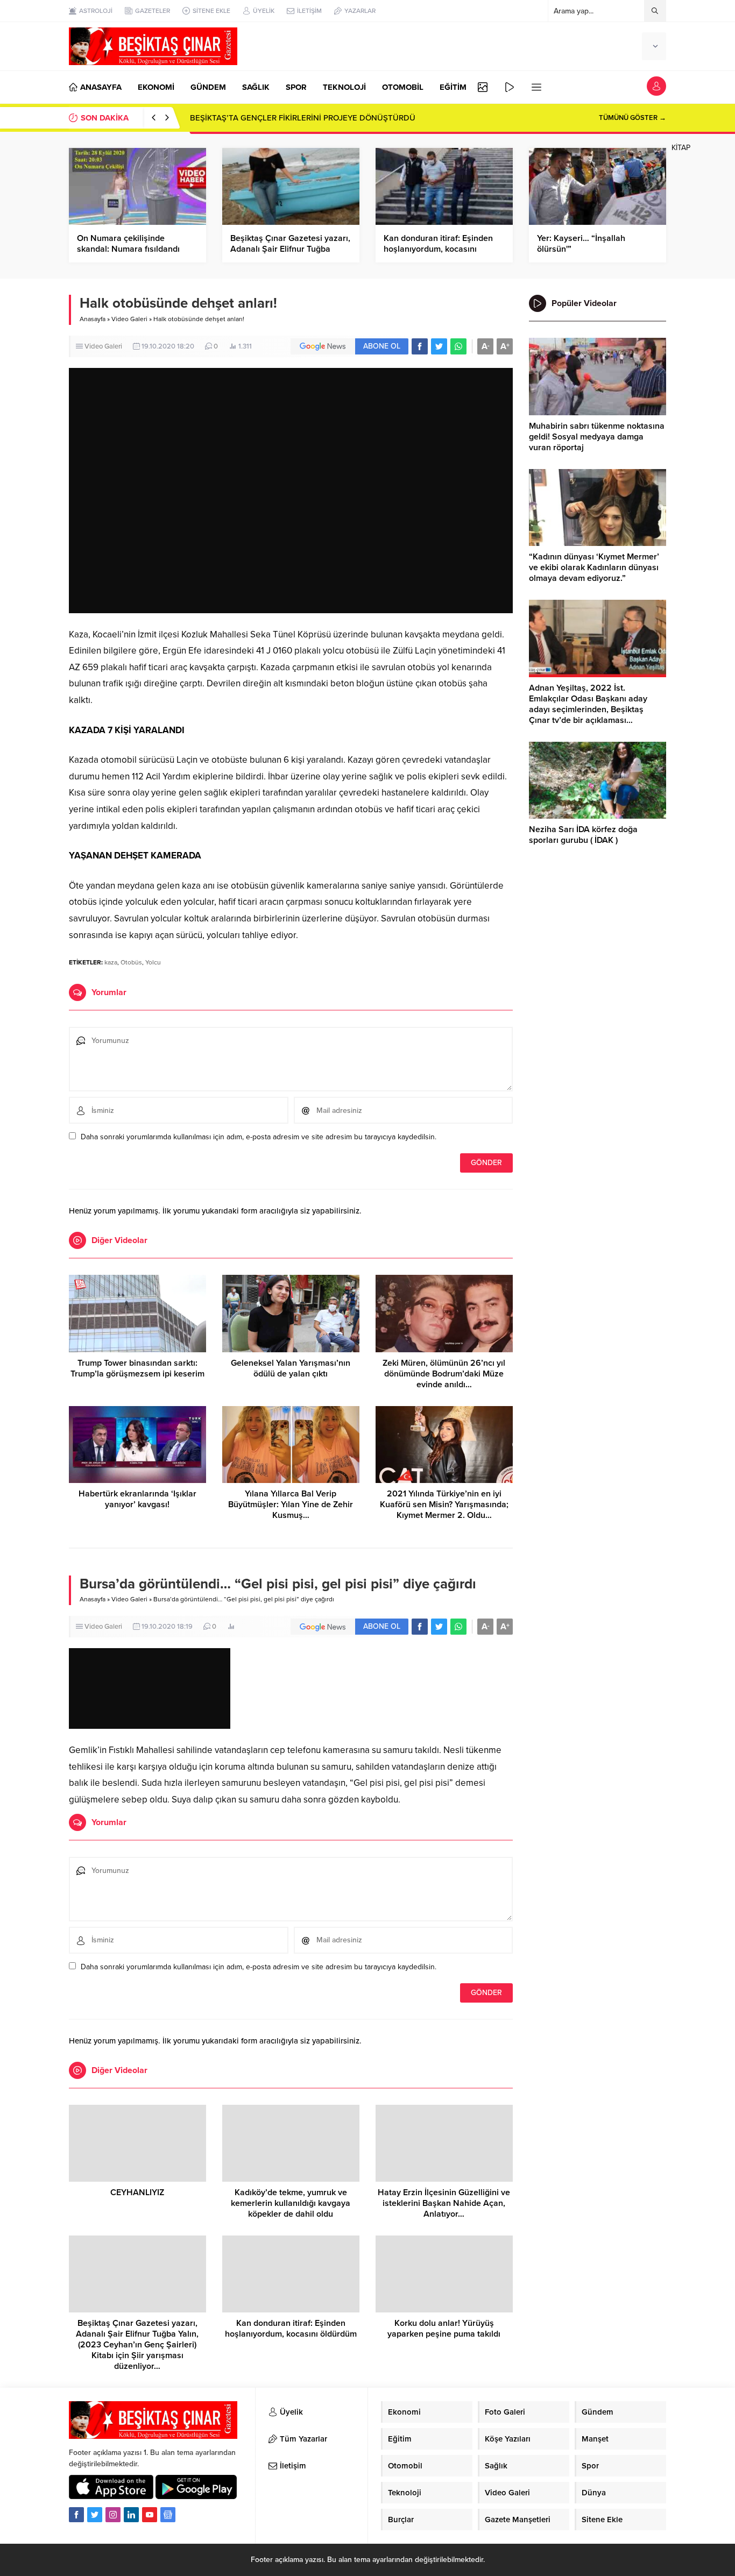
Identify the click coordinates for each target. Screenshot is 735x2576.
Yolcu (153, 962)
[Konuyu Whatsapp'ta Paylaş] (458, 346)
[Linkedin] (131, 2515)
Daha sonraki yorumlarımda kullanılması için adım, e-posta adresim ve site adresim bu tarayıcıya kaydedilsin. (259, 1137)
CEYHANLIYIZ (137, 2192)
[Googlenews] (168, 2515)
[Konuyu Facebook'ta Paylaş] (420, 346)
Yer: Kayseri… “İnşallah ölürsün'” (581, 244)
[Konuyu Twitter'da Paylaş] (439, 346)
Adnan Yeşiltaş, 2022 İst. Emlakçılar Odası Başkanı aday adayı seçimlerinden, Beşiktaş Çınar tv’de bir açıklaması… (588, 704)
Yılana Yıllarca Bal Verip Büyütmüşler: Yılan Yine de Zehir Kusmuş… (291, 1505)
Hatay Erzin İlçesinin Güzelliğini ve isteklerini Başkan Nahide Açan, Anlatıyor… (444, 2203)
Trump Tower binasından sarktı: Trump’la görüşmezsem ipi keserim (137, 1368)
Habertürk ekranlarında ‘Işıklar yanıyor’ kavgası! (137, 1499)
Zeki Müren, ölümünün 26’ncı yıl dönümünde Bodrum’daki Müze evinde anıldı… (444, 1374)
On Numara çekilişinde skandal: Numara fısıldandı (128, 244)
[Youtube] (150, 2515)
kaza (111, 962)
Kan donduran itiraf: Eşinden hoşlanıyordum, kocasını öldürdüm (438, 249)
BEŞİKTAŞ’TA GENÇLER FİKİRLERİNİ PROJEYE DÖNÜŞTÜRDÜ (303, 118)
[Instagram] (113, 2515)
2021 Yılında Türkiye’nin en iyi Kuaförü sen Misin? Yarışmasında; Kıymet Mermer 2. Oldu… (444, 1505)
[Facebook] (76, 2515)
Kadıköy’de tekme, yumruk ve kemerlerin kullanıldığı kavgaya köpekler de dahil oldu (291, 2203)
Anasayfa (93, 319)
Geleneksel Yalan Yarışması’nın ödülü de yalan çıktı (291, 1368)
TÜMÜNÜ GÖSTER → (632, 118)
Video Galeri (129, 319)
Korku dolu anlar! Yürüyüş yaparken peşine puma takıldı (444, 2329)
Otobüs (131, 962)
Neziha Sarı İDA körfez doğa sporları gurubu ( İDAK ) (583, 835)
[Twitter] (95, 2515)
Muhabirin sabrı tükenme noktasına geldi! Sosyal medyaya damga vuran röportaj (597, 437)
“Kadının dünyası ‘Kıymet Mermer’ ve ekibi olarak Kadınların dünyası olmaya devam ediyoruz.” (594, 567)
